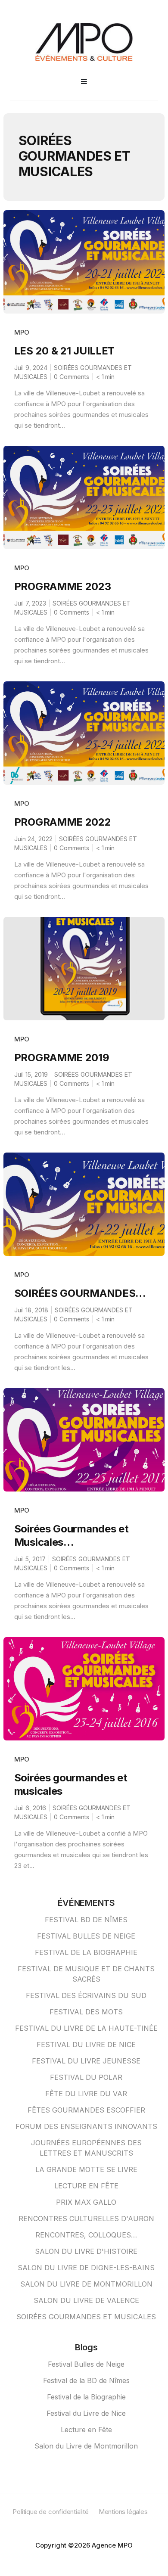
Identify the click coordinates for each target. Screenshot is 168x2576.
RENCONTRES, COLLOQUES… (86, 2235)
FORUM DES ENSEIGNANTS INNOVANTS (86, 2126)
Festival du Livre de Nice (86, 2413)
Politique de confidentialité (50, 2512)
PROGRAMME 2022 (63, 822)
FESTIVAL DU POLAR (86, 2077)
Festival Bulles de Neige (86, 2364)
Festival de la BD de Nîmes (86, 2380)
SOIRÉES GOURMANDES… (80, 1293)
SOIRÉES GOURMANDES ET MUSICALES (86, 2317)
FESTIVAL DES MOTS (86, 2012)
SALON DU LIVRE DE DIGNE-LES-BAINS (86, 2268)
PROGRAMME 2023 (63, 586)
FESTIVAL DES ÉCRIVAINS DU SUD (86, 1995)
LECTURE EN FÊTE (86, 2186)
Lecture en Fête (86, 2430)
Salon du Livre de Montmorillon (86, 2446)
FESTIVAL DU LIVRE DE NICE (86, 2045)
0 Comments (72, 377)
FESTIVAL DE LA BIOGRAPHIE (86, 1952)
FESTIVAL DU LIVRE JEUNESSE (86, 2061)
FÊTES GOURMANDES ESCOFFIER (86, 2110)
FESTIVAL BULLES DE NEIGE (86, 1936)
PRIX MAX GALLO (86, 2202)
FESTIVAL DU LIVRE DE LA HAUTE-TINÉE (86, 2028)
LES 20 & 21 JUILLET (64, 351)
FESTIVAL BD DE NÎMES (86, 1920)
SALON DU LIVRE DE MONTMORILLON (86, 2284)
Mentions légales (123, 2512)
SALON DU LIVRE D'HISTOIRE (86, 2251)
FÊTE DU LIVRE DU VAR (86, 2094)
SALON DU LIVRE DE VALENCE (86, 2300)
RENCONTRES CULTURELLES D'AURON (86, 2219)
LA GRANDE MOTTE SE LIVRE (86, 2169)
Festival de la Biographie (86, 2397)
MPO (22, 332)
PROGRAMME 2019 (62, 1058)
